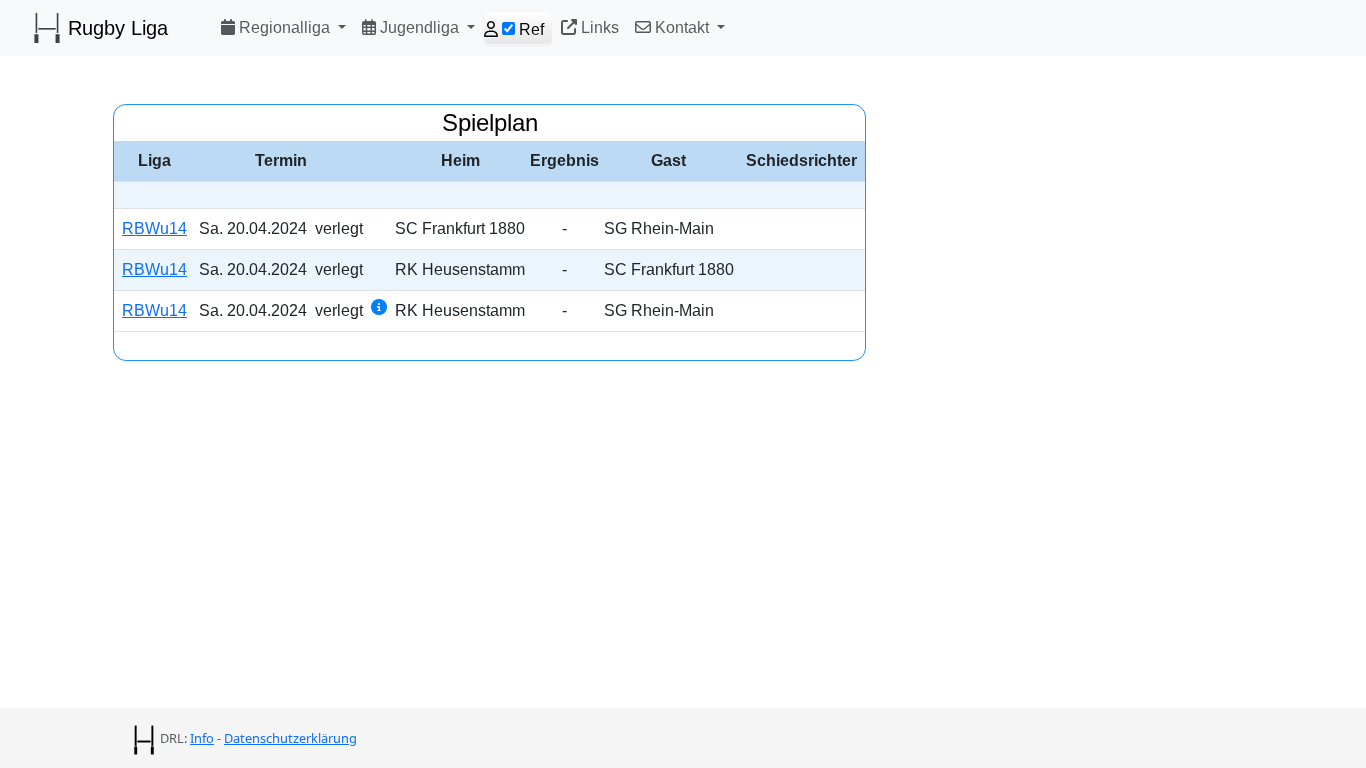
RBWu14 (154, 228)
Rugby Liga (115, 28)
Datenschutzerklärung (290, 738)
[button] (283, 27)
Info (202, 738)
